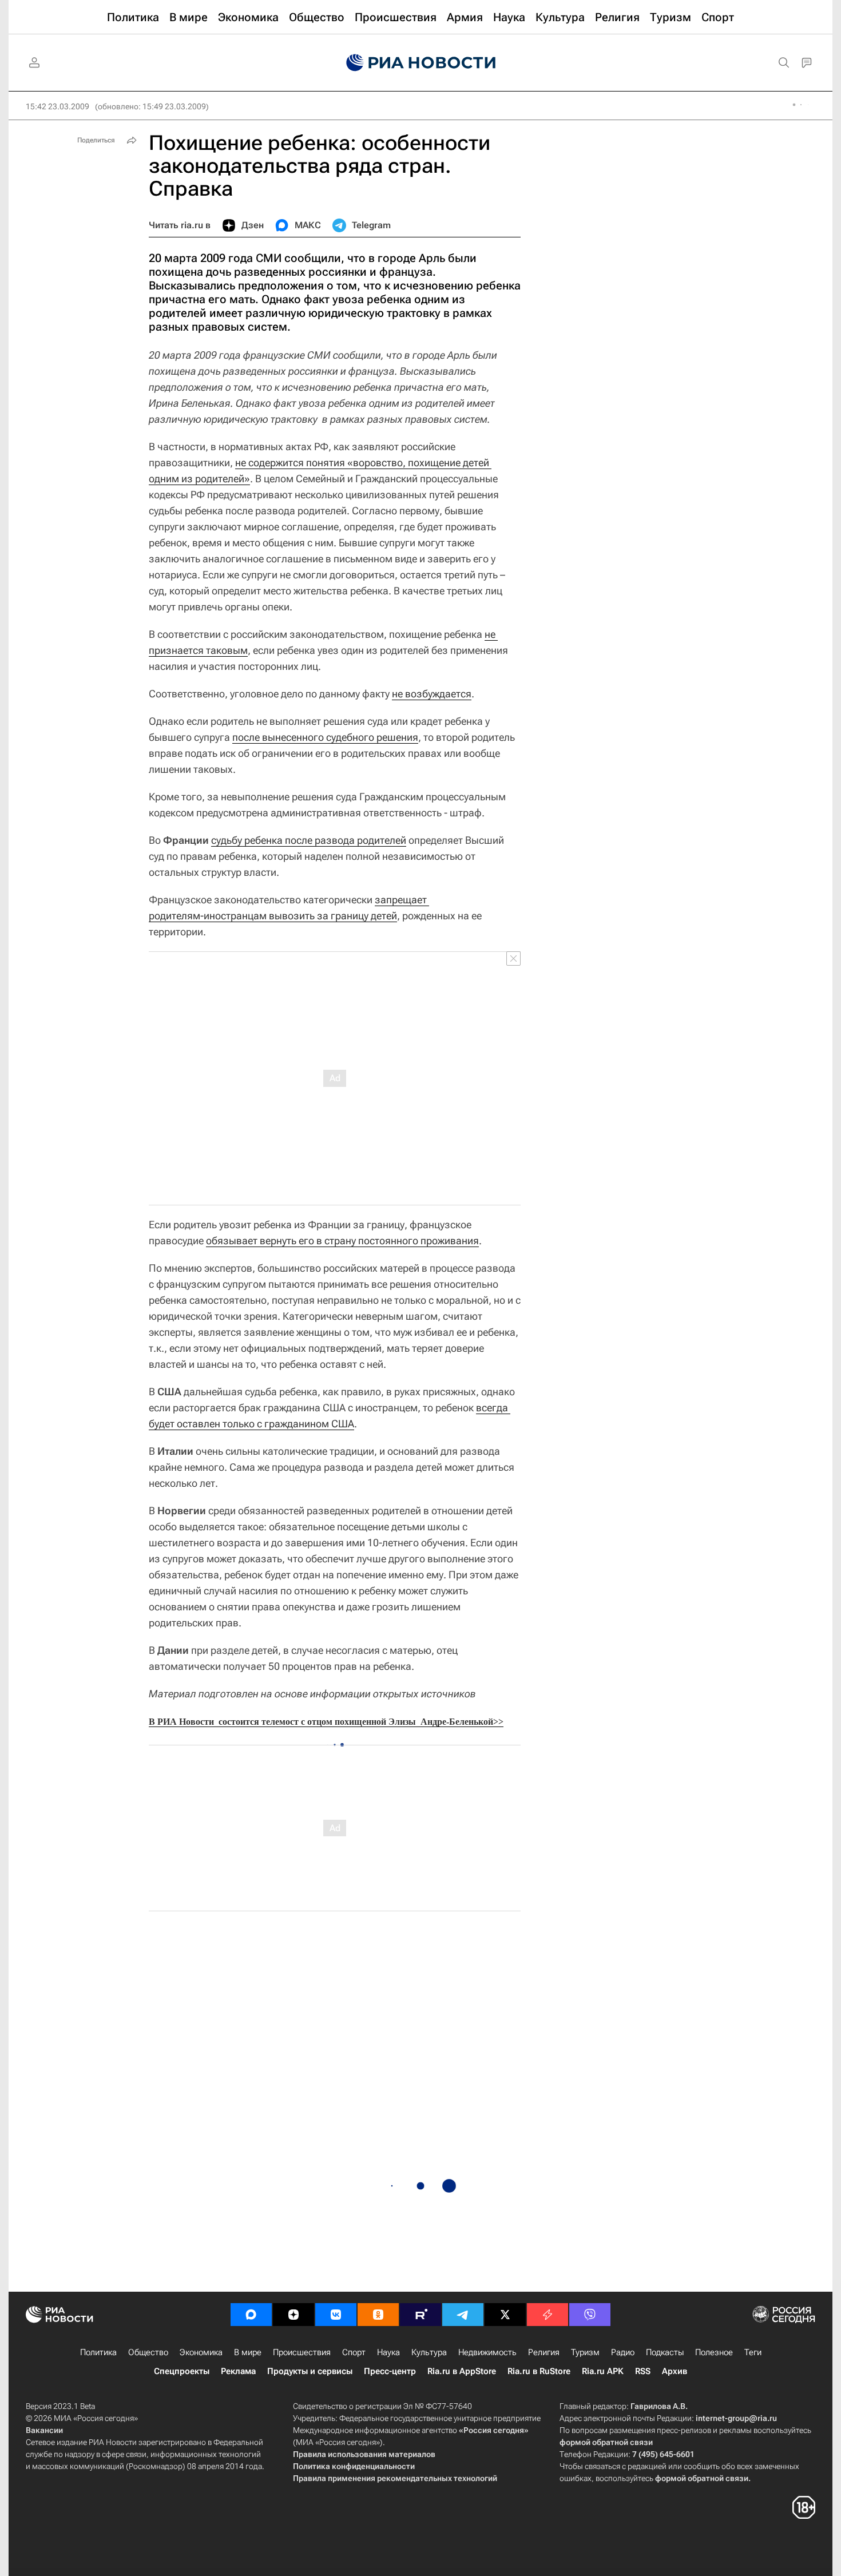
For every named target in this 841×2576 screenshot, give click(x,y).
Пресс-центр (390, 2371)
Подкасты (665, 2352)
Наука (388, 2352)
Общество (148, 2352)
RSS (643, 2371)
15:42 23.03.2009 (57, 106)
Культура (429, 2352)
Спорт (354, 2352)
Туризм (585, 2352)
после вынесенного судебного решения (325, 737)
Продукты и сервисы (310, 2371)
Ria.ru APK (603, 2371)
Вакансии (44, 2430)
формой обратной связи (606, 2442)
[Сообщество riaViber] (590, 2315)
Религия (544, 2352)
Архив (675, 2371)
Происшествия (302, 2352)
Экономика (201, 2352)
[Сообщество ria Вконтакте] (336, 2315)
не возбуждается (432, 694)
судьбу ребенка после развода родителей (309, 840)
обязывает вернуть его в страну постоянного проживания (342, 1241)
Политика (98, 2352)
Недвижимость (487, 2352)
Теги (753, 2352)
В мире (248, 2352)
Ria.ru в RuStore (539, 2371)
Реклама (238, 2371)
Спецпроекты (182, 2371)
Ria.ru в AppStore (462, 2371)
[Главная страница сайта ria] (421, 63)
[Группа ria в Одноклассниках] (378, 2315)
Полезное (714, 2352)
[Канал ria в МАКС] (251, 2315)
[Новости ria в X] (505, 2315)
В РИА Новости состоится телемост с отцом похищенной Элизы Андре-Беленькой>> (326, 1722)
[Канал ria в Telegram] (463, 2315)
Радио (623, 2352)
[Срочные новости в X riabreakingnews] (548, 2315)
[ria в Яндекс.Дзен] (293, 2315)
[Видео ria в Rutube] (420, 2315)
